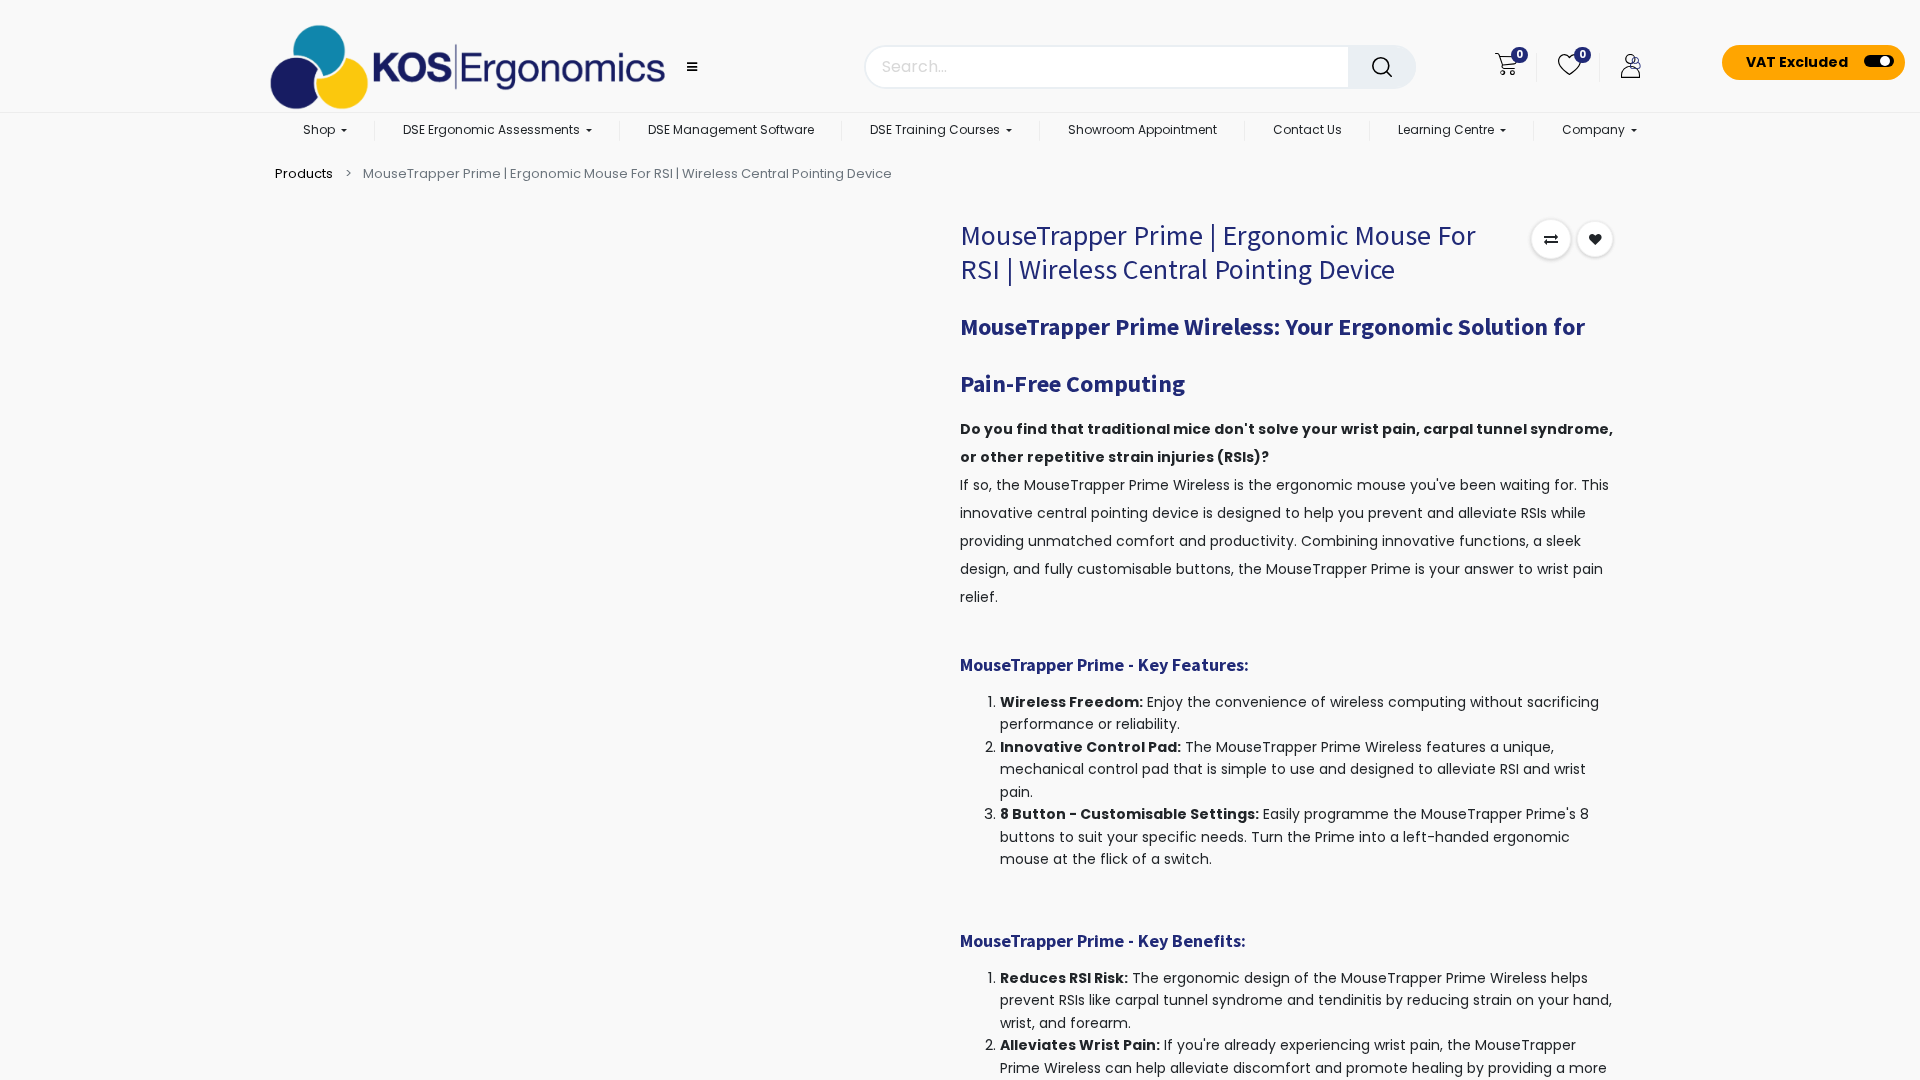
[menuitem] (731, 131)
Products (304, 173)
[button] (1551, 239)
